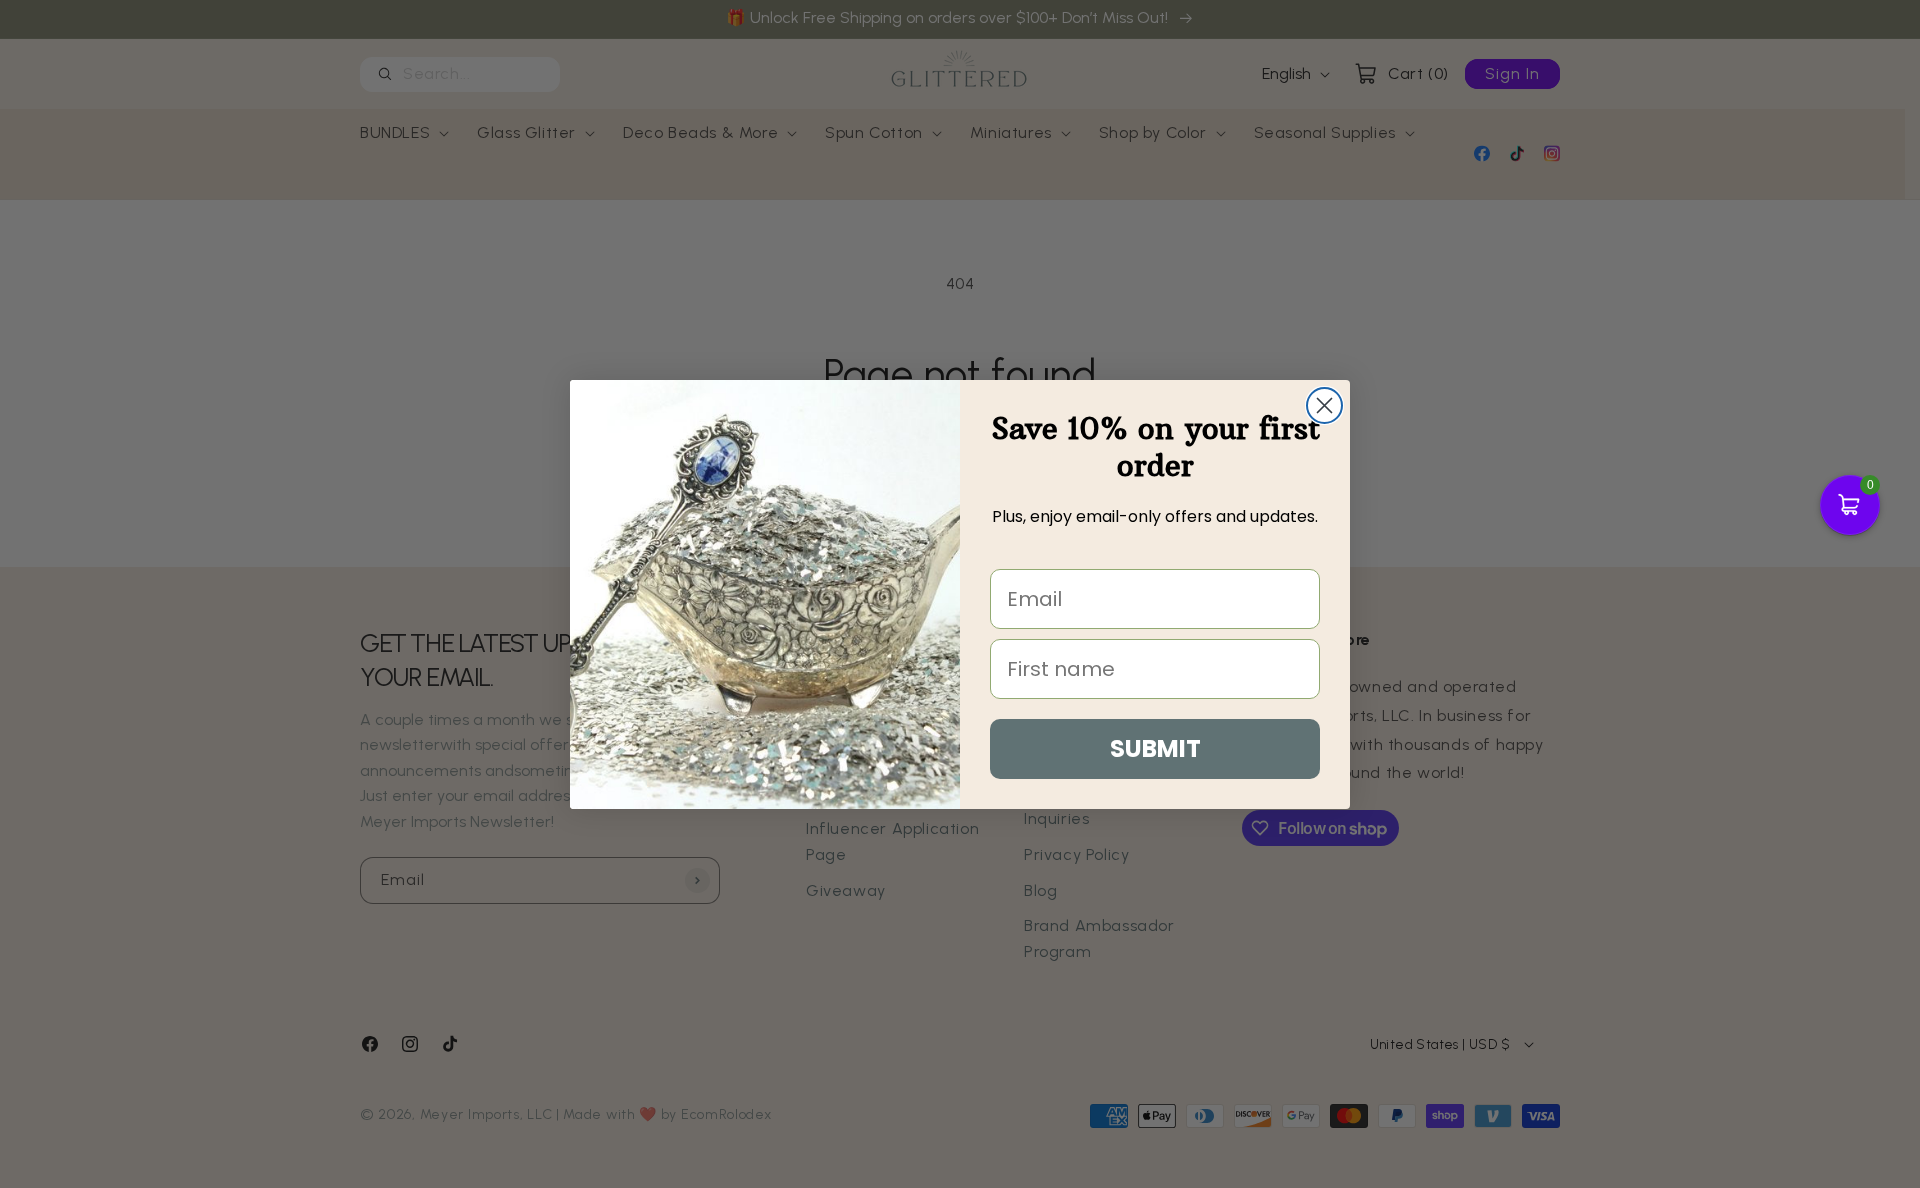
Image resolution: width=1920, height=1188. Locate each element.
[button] (1850, 505)
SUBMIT (1155, 748)
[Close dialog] (1324, 405)
